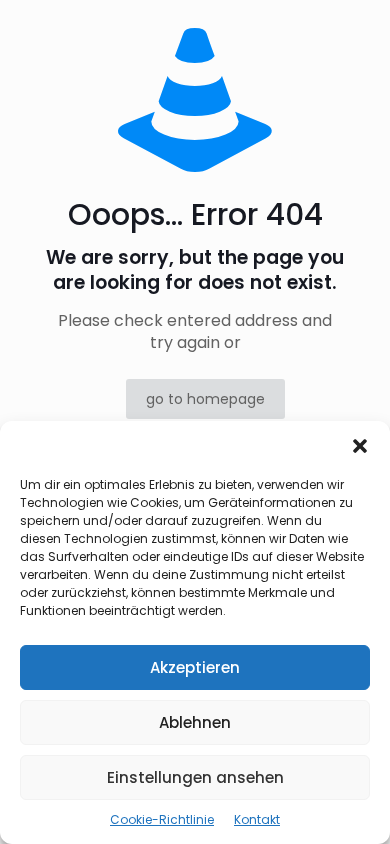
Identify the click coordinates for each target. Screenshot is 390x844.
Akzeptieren (195, 667)
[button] (360, 446)
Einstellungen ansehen (195, 777)
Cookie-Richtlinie (162, 819)
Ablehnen (195, 722)
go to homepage (205, 399)
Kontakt (257, 819)
